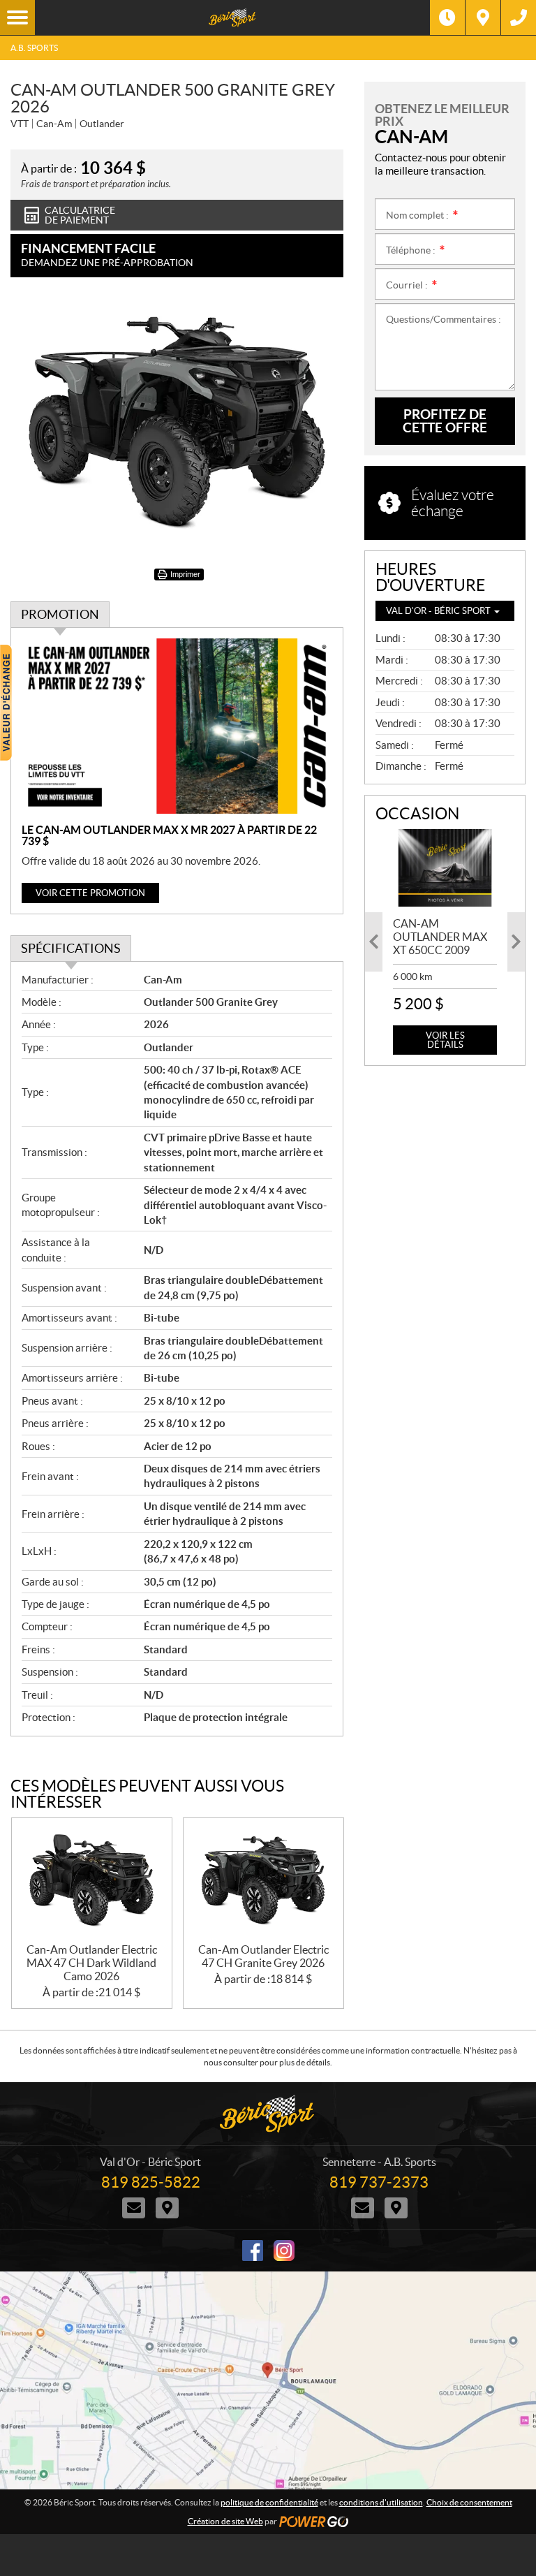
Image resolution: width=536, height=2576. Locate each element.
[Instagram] (284, 2251)
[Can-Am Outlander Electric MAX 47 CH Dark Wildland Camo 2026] (92, 1881)
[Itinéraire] (483, 17)
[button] (374, 942)
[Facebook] (253, 2251)
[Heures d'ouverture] (447, 17)
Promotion (60, 614)
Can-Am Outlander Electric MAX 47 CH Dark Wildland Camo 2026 (92, 1963)
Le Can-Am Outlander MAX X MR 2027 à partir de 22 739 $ (169, 835)
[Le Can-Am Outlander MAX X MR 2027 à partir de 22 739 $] (177, 726)
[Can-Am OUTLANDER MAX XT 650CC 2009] (445, 868)
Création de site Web (225, 2521)
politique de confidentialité (269, 2502)
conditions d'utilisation (381, 2502)
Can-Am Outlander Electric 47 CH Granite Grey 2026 (263, 1956)
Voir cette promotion (90, 893)
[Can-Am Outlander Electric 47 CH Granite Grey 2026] (263, 1881)
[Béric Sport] (232, 17)
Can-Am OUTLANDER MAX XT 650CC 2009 (440, 937)
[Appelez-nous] (519, 17)
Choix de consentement (469, 2502)
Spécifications (71, 948)
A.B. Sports (34, 48)
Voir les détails (445, 1040)
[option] (445, 942)
